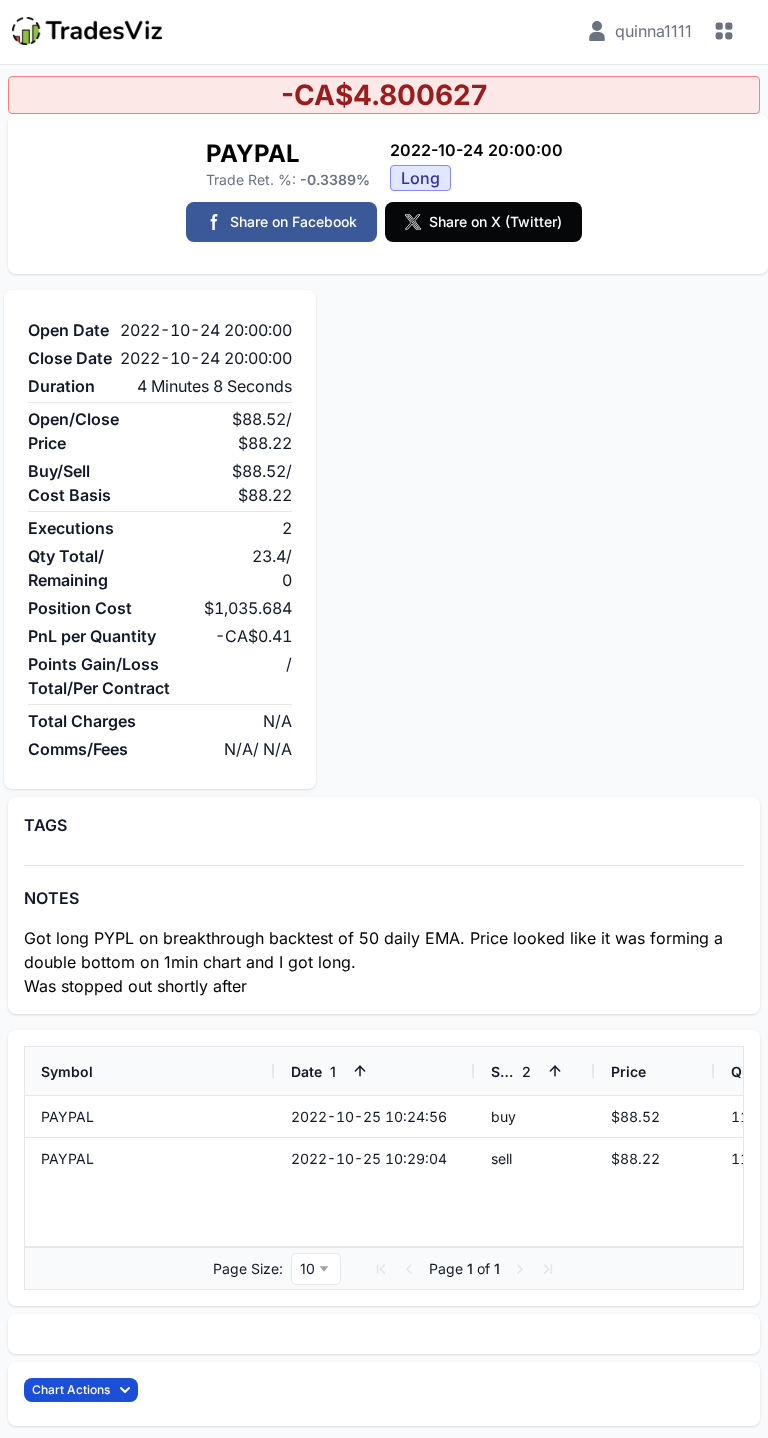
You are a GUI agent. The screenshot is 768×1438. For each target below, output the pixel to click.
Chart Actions (71, 1389)
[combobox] (316, 1269)
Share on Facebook (293, 221)
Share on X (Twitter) (495, 221)
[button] (381, 1269)
